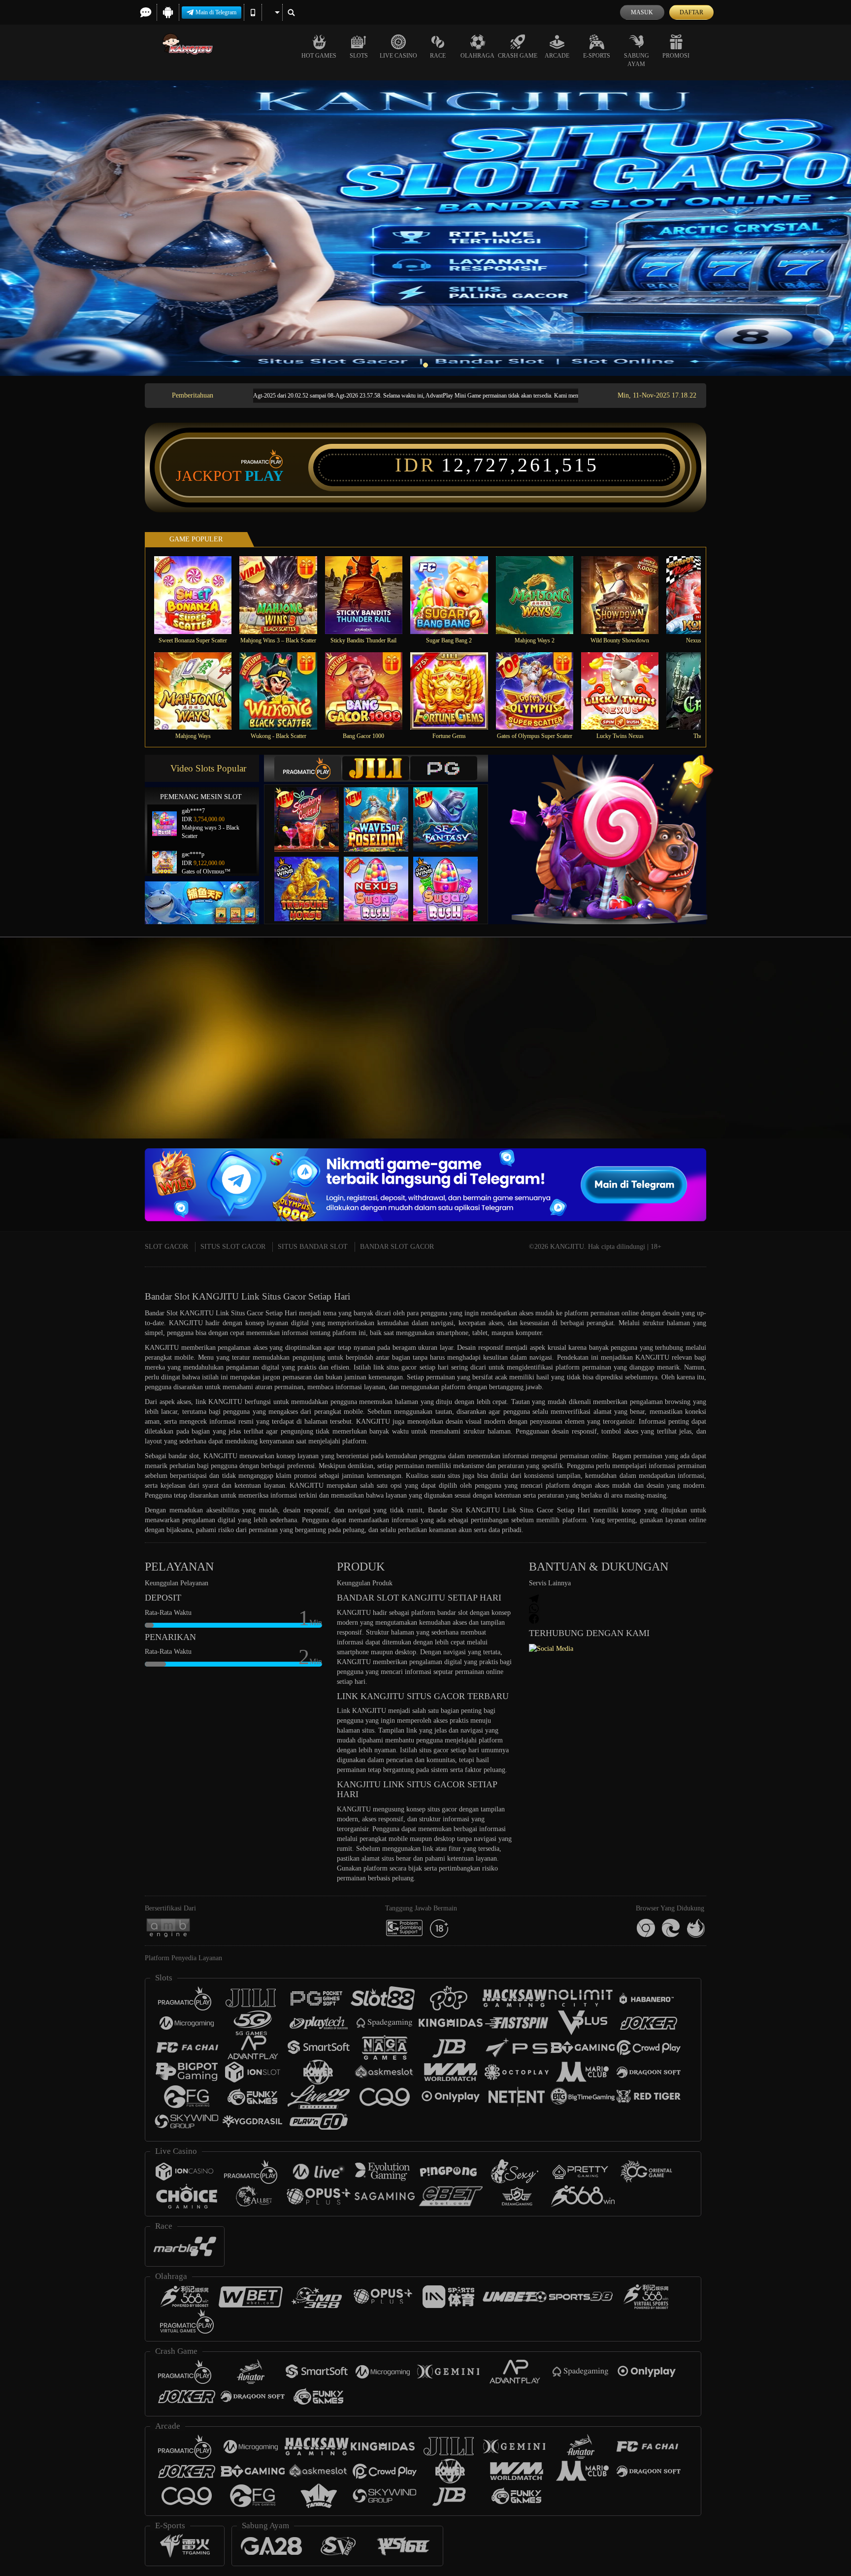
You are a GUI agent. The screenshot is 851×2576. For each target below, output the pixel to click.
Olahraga (477, 56)
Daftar (691, 12)
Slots (359, 56)
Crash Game (518, 56)
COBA (313, 810)
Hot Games (319, 56)
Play (264, 476)
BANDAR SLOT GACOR (397, 1247)
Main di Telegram (216, 12)
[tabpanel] (425, 228)
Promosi (676, 56)
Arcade (557, 56)
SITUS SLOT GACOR (233, 1247)
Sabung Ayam (637, 60)
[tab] (308, 768)
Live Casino (398, 56)
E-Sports (597, 56)
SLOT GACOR (166, 1247)
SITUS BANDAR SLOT (313, 1247)
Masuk (642, 12)
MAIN (199, 595)
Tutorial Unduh (812, 1056)
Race (438, 56)
